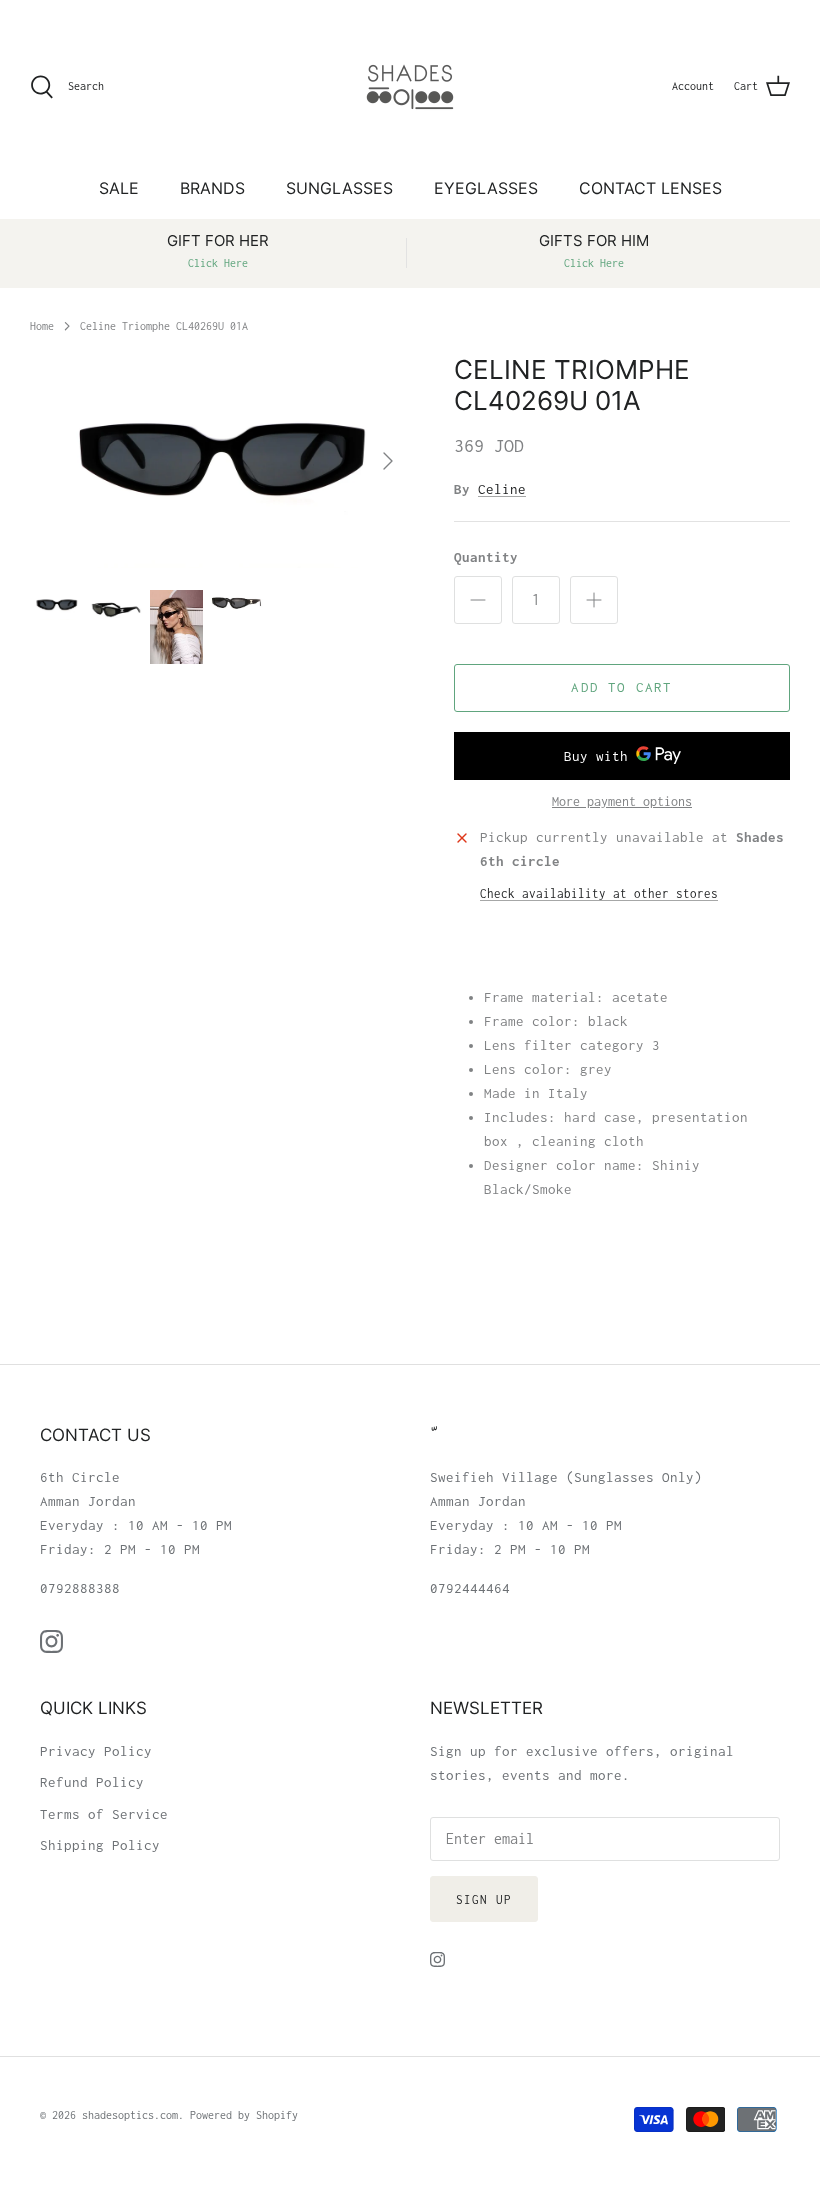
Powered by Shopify (244, 2115)
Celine (502, 489)
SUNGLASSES (339, 188)
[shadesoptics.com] (410, 87)
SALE (119, 188)
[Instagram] (51, 1641)
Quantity (486, 557)
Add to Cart (621, 687)
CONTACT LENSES (650, 188)
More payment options (622, 801)
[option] (220, 461)
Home (42, 325)
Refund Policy (92, 1782)
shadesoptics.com (130, 2115)
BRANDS (212, 188)
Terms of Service (104, 1814)
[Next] (388, 461)
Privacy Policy (96, 1751)
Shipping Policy (100, 1845)
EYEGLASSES (486, 188)
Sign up (484, 1899)
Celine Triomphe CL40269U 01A (164, 325)
